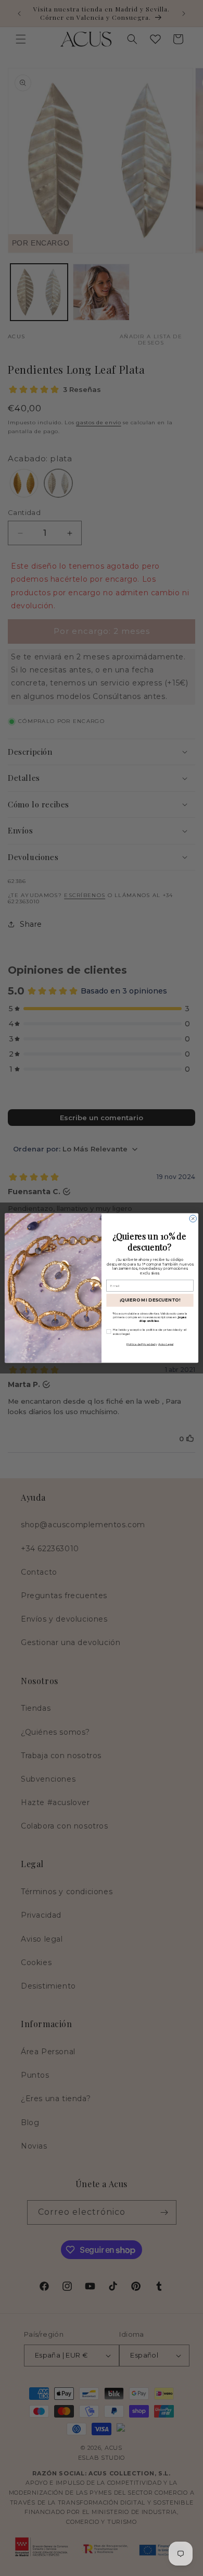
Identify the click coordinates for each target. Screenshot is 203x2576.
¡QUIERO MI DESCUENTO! (150, 1300)
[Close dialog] (193, 1218)
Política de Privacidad (141, 1344)
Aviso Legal (166, 1344)
